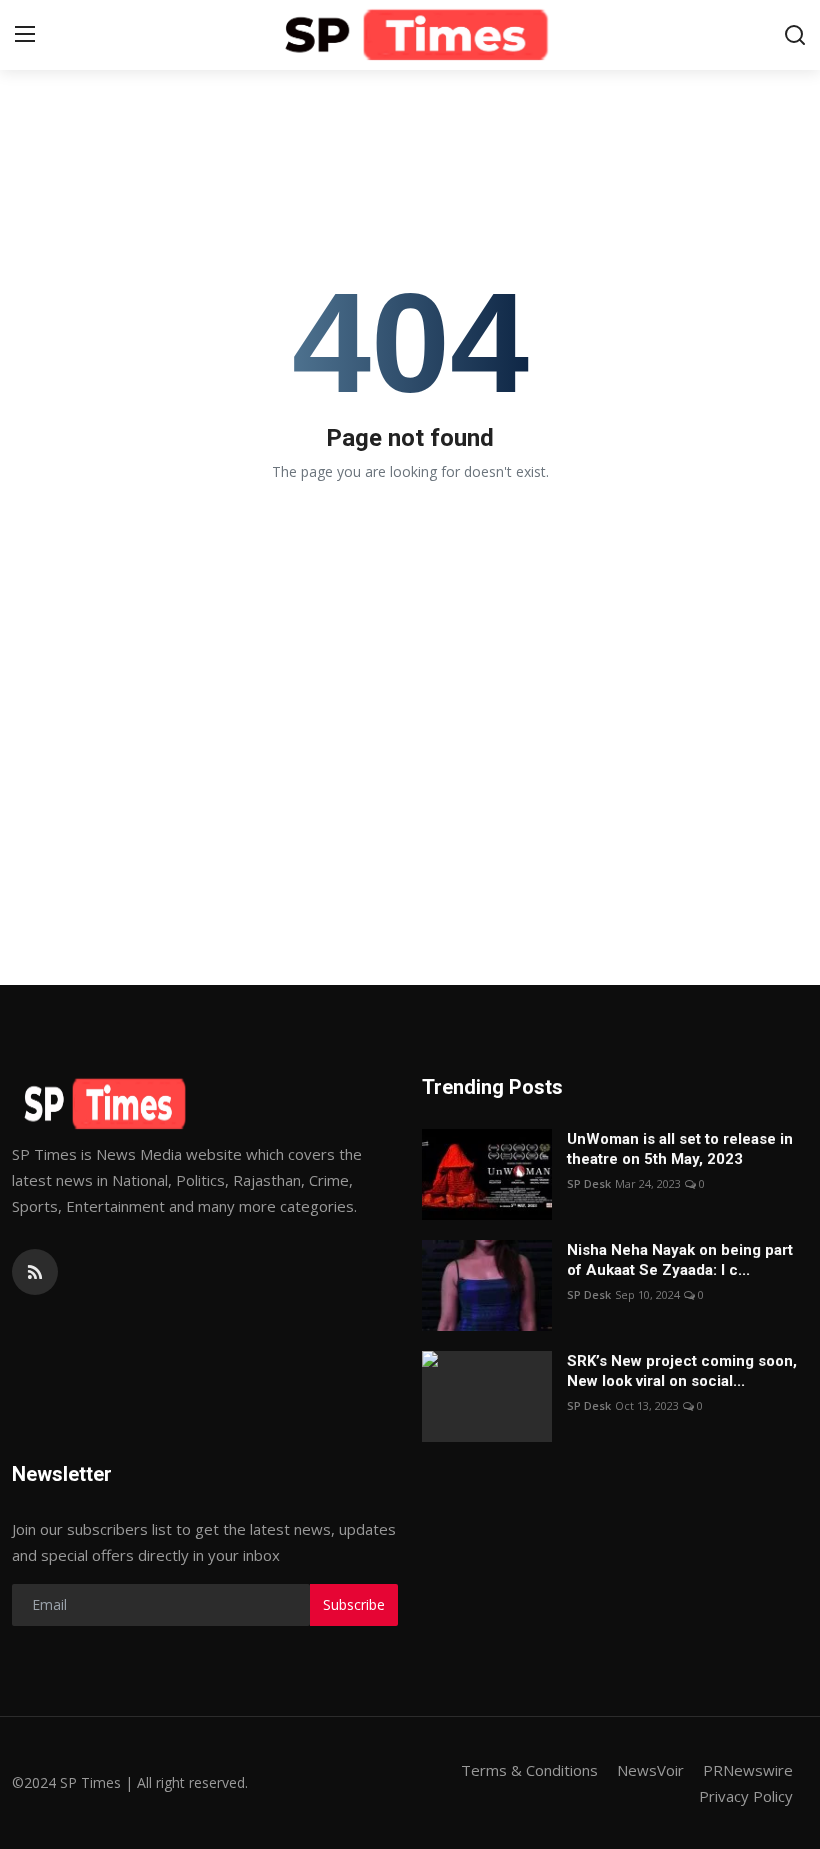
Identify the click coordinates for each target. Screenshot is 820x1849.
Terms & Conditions (529, 1770)
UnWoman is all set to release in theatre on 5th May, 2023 (680, 1149)
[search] (795, 35)
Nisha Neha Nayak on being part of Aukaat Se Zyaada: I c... (680, 1260)
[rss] (35, 1272)
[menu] (25, 35)
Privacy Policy (746, 1796)
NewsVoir (650, 1770)
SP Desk (589, 1183)
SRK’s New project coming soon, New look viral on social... (682, 1371)
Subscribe (354, 1604)
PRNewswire (748, 1770)
